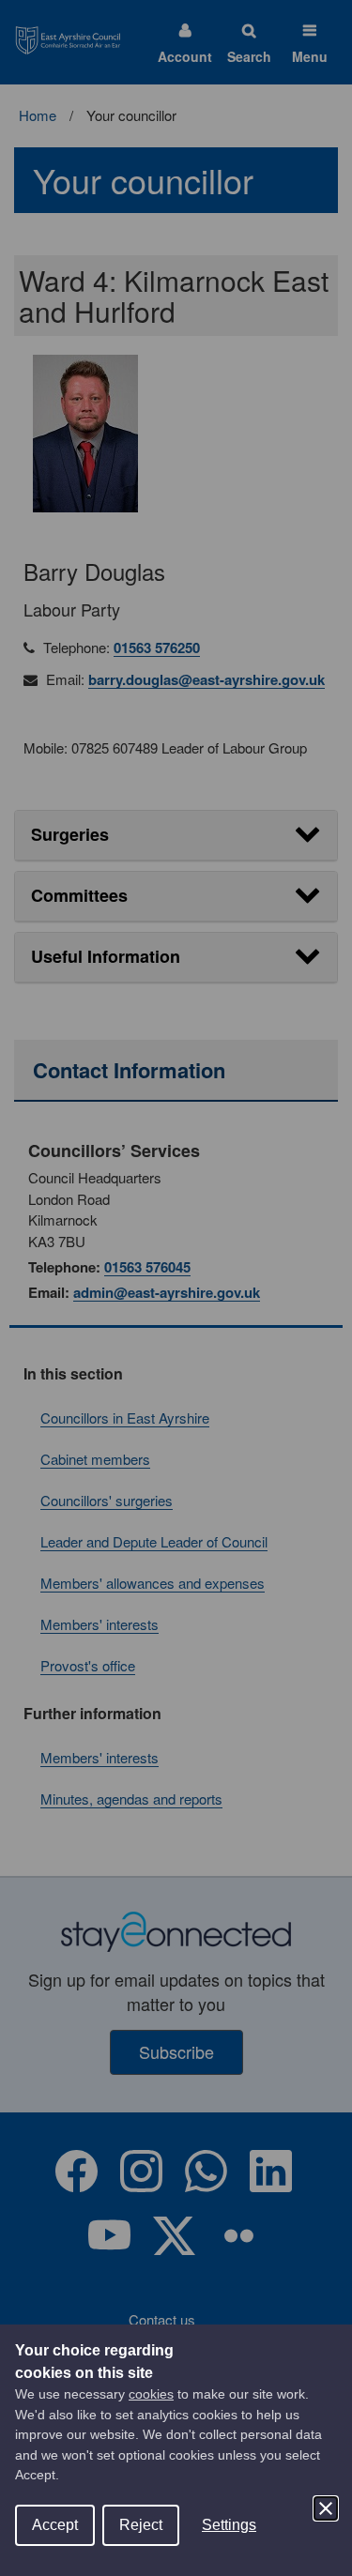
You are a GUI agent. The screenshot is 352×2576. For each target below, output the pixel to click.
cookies (151, 2394)
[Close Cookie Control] (326, 2508)
